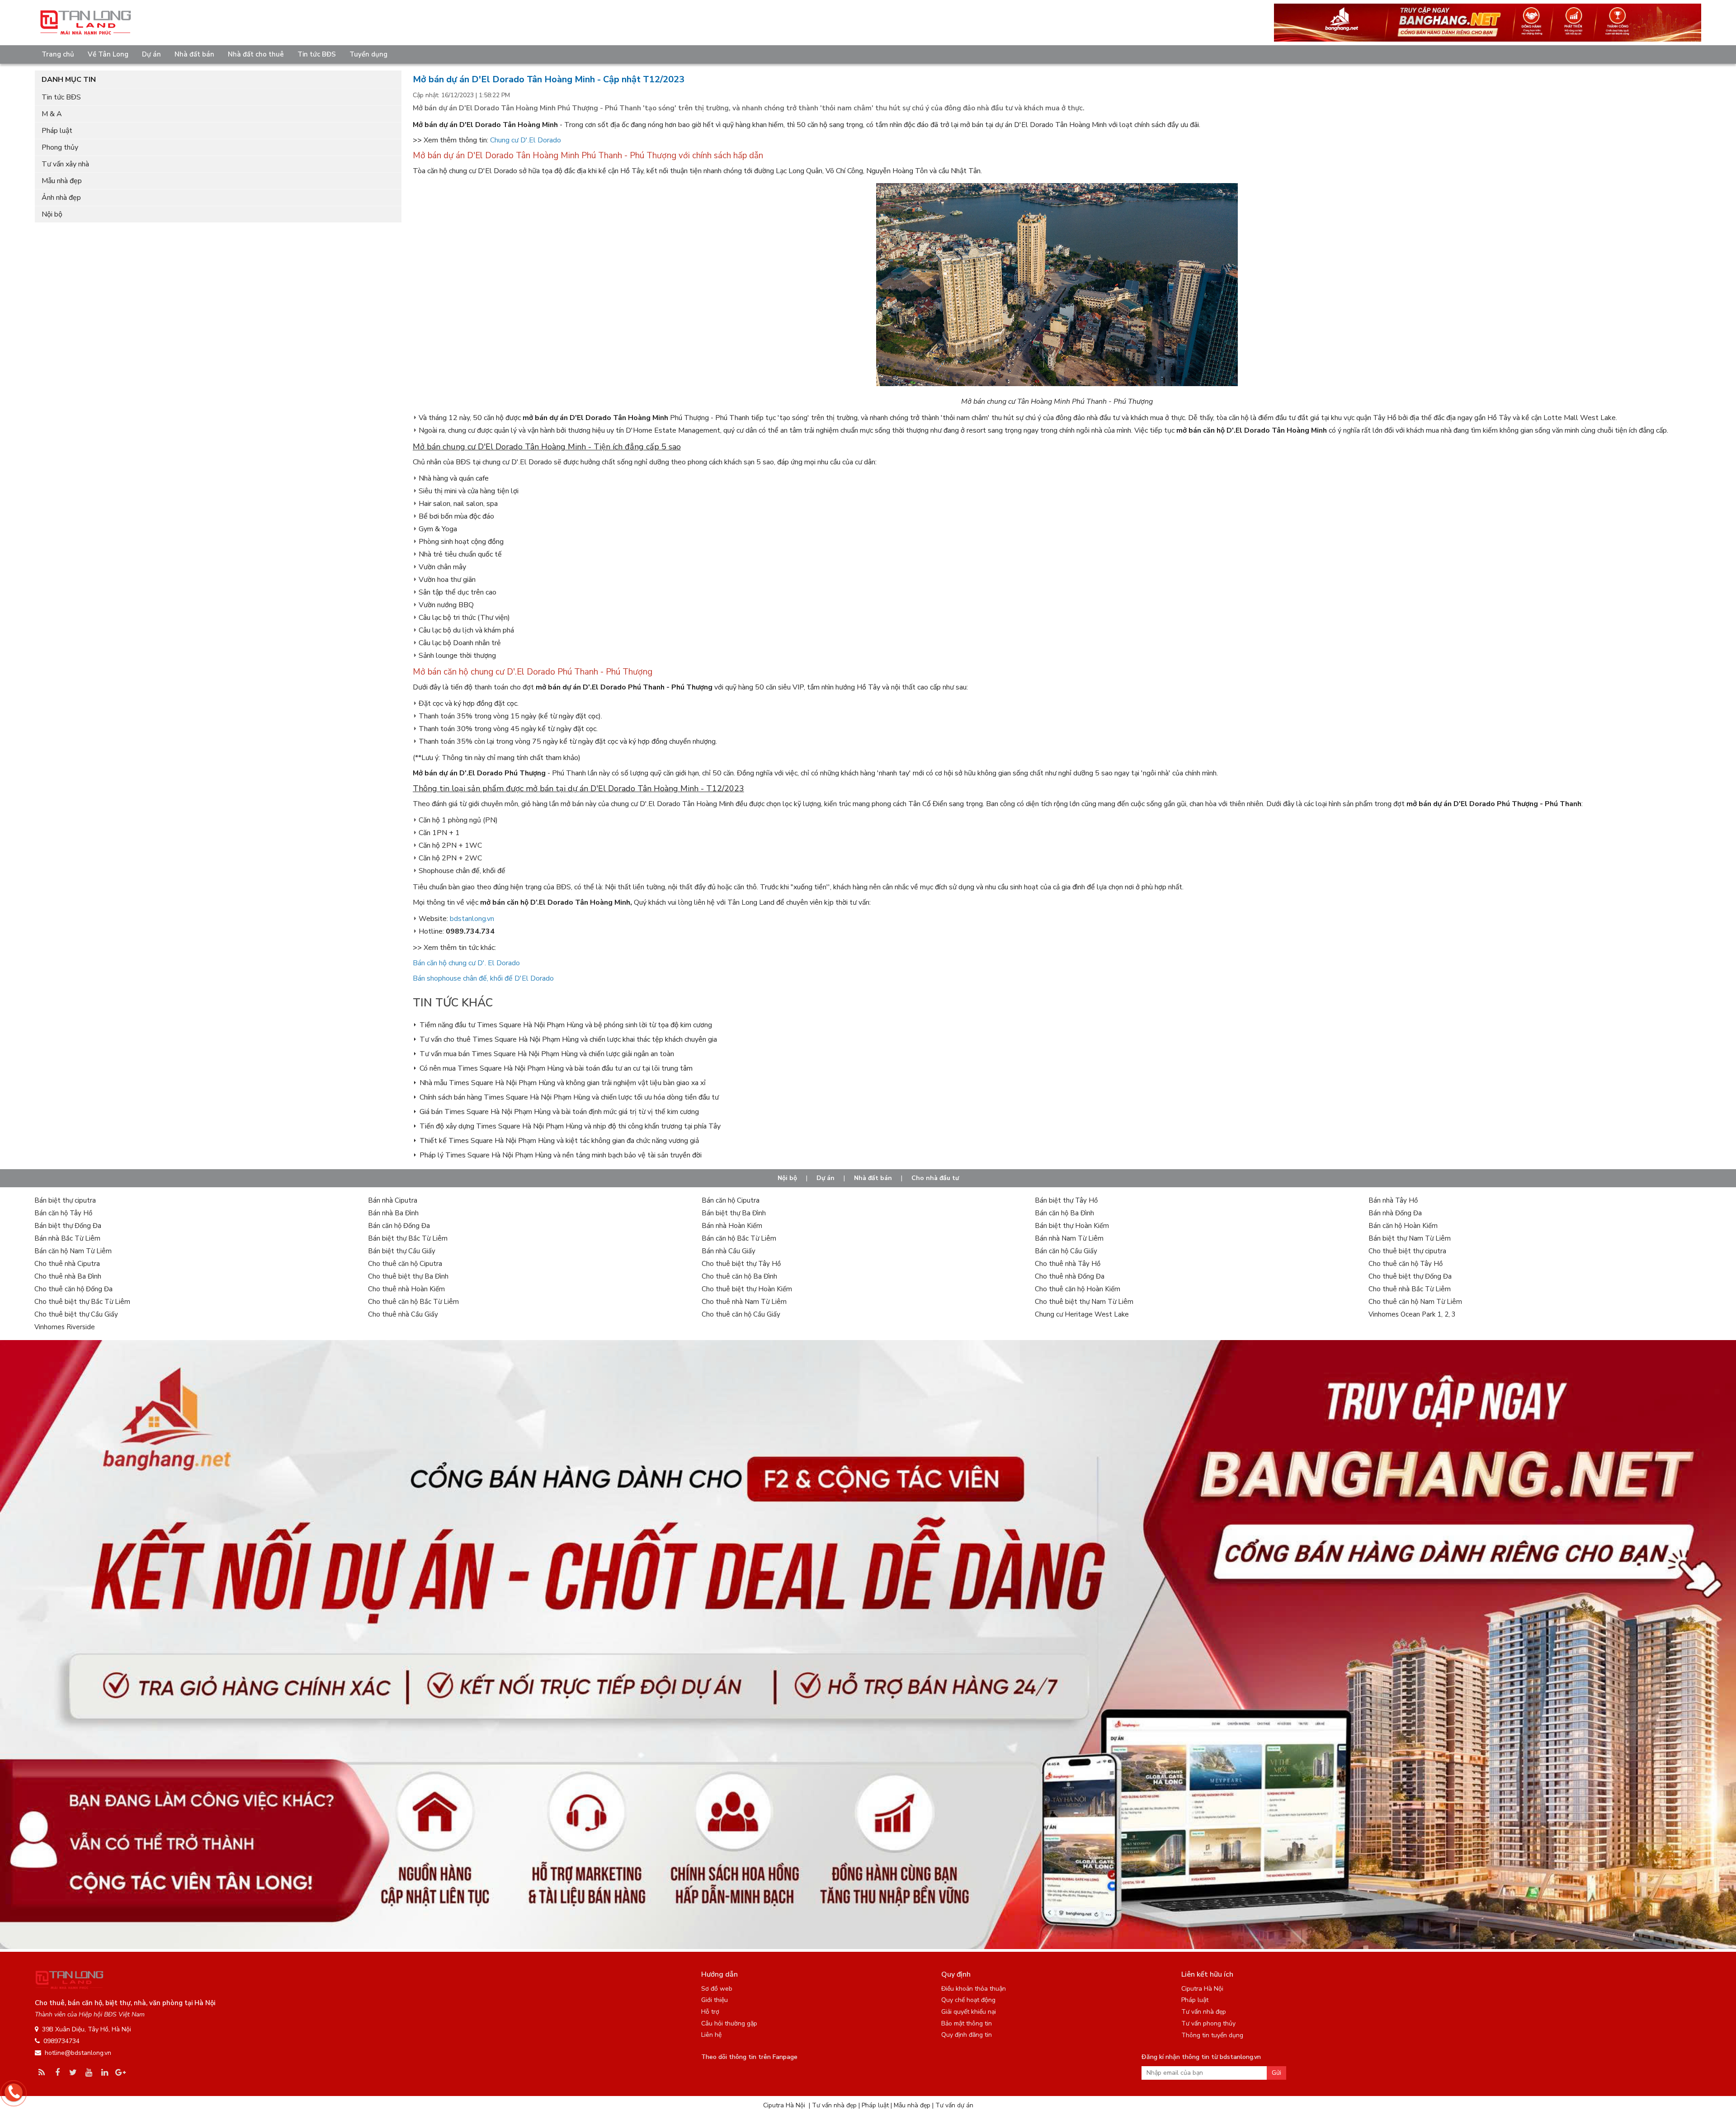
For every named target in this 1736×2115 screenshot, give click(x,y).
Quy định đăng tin (967, 2035)
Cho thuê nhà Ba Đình (68, 1276)
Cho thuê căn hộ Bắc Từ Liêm (413, 1302)
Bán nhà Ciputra (393, 1200)
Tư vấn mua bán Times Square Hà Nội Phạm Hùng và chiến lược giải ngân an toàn (547, 1054)
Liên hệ (711, 2035)
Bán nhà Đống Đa (1395, 1213)
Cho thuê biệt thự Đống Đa (1410, 1276)
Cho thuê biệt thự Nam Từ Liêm (1084, 1302)
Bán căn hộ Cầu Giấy (1066, 1251)
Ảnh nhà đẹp (61, 198)
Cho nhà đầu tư (935, 1178)
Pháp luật (57, 131)
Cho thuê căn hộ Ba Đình (739, 1276)
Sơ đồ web (717, 1989)
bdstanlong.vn (472, 919)
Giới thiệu (715, 2000)
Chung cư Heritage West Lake (1082, 1314)
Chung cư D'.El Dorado (526, 140)
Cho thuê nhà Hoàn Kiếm (406, 1289)
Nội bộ (52, 214)
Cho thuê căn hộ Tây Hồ (1406, 1264)
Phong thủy (60, 147)
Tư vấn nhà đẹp (1204, 2012)
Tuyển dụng (368, 54)
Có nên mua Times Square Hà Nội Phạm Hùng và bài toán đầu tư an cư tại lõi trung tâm (556, 1068)
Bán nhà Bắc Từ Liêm (67, 1238)
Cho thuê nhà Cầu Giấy (403, 1314)
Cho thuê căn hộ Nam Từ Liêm (1415, 1302)
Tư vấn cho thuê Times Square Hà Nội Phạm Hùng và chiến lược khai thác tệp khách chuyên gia (568, 1039)
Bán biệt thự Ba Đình (734, 1213)
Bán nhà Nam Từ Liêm (1069, 1238)
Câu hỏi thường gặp (729, 2023)
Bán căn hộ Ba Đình (1064, 1213)
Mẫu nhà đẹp (62, 181)
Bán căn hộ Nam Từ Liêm (73, 1251)
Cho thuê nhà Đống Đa (1070, 1276)
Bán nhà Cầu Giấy (729, 1251)
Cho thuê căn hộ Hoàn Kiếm (1078, 1289)
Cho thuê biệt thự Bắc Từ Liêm (82, 1302)
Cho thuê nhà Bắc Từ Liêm (1410, 1289)
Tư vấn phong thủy (1208, 2023)
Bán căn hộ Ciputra (731, 1200)
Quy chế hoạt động (968, 2000)
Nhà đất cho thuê (256, 54)
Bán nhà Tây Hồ (1393, 1200)
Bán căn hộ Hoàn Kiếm (1403, 1226)
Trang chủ (58, 54)
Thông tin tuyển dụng (1212, 2035)
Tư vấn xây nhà (65, 164)
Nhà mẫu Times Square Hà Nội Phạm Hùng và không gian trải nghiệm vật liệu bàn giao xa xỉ (563, 1083)
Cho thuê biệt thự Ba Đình (408, 1276)
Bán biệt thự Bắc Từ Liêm (408, 1238)
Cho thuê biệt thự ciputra (1407, 1251)
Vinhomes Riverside (65, 1327)
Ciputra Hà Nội (1202, 1989)
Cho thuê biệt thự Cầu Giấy (76, 1314)
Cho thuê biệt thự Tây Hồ (741, 1264)
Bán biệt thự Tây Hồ (1066, 1200)
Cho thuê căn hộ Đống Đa (73, 1289)
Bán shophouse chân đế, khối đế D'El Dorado (483, 978)
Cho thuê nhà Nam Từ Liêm (744, 1302)
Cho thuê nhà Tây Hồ (1068, 1264)
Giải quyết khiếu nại (969, 2012)
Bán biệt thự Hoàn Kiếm (1072, 1226)
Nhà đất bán (194, 54)
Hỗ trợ (710, 2012)
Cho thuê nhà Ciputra (67, 1264)
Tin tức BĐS (317, 54)
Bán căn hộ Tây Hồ (63, 1213)
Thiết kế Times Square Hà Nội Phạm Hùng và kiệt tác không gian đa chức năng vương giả (559, 1141)
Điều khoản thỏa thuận (974, 1989)
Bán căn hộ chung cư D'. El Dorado (466, 963)
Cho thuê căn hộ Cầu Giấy (741, 1314)
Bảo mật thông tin (967, 2023)
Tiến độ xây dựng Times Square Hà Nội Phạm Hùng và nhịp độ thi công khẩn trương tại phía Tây (570, 1126)
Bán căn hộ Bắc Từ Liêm (739, 1238)
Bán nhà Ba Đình (393, 1213)
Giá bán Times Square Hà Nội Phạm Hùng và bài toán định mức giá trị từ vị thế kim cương (559, 1112)
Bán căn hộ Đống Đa (399, 1226)
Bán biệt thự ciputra (65, 1200)
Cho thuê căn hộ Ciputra (405, 1264)
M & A (52, 114)
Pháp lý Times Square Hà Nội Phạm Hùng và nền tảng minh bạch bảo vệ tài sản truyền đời (561, 1155)
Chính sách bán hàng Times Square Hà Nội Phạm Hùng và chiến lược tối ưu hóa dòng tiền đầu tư (569, 1097)
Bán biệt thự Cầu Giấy (402, 1251)
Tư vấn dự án (954, 2105)
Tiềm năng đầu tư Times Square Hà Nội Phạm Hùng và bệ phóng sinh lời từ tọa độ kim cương (566, 1025)
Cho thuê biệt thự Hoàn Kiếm (747, 1289)
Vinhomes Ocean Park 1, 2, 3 (1412, 1314)
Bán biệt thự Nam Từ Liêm (1410, 1238)
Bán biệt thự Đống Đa (68, 1226)
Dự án (151, 54)
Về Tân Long (108, 54)
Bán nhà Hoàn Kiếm (732, 1226)
